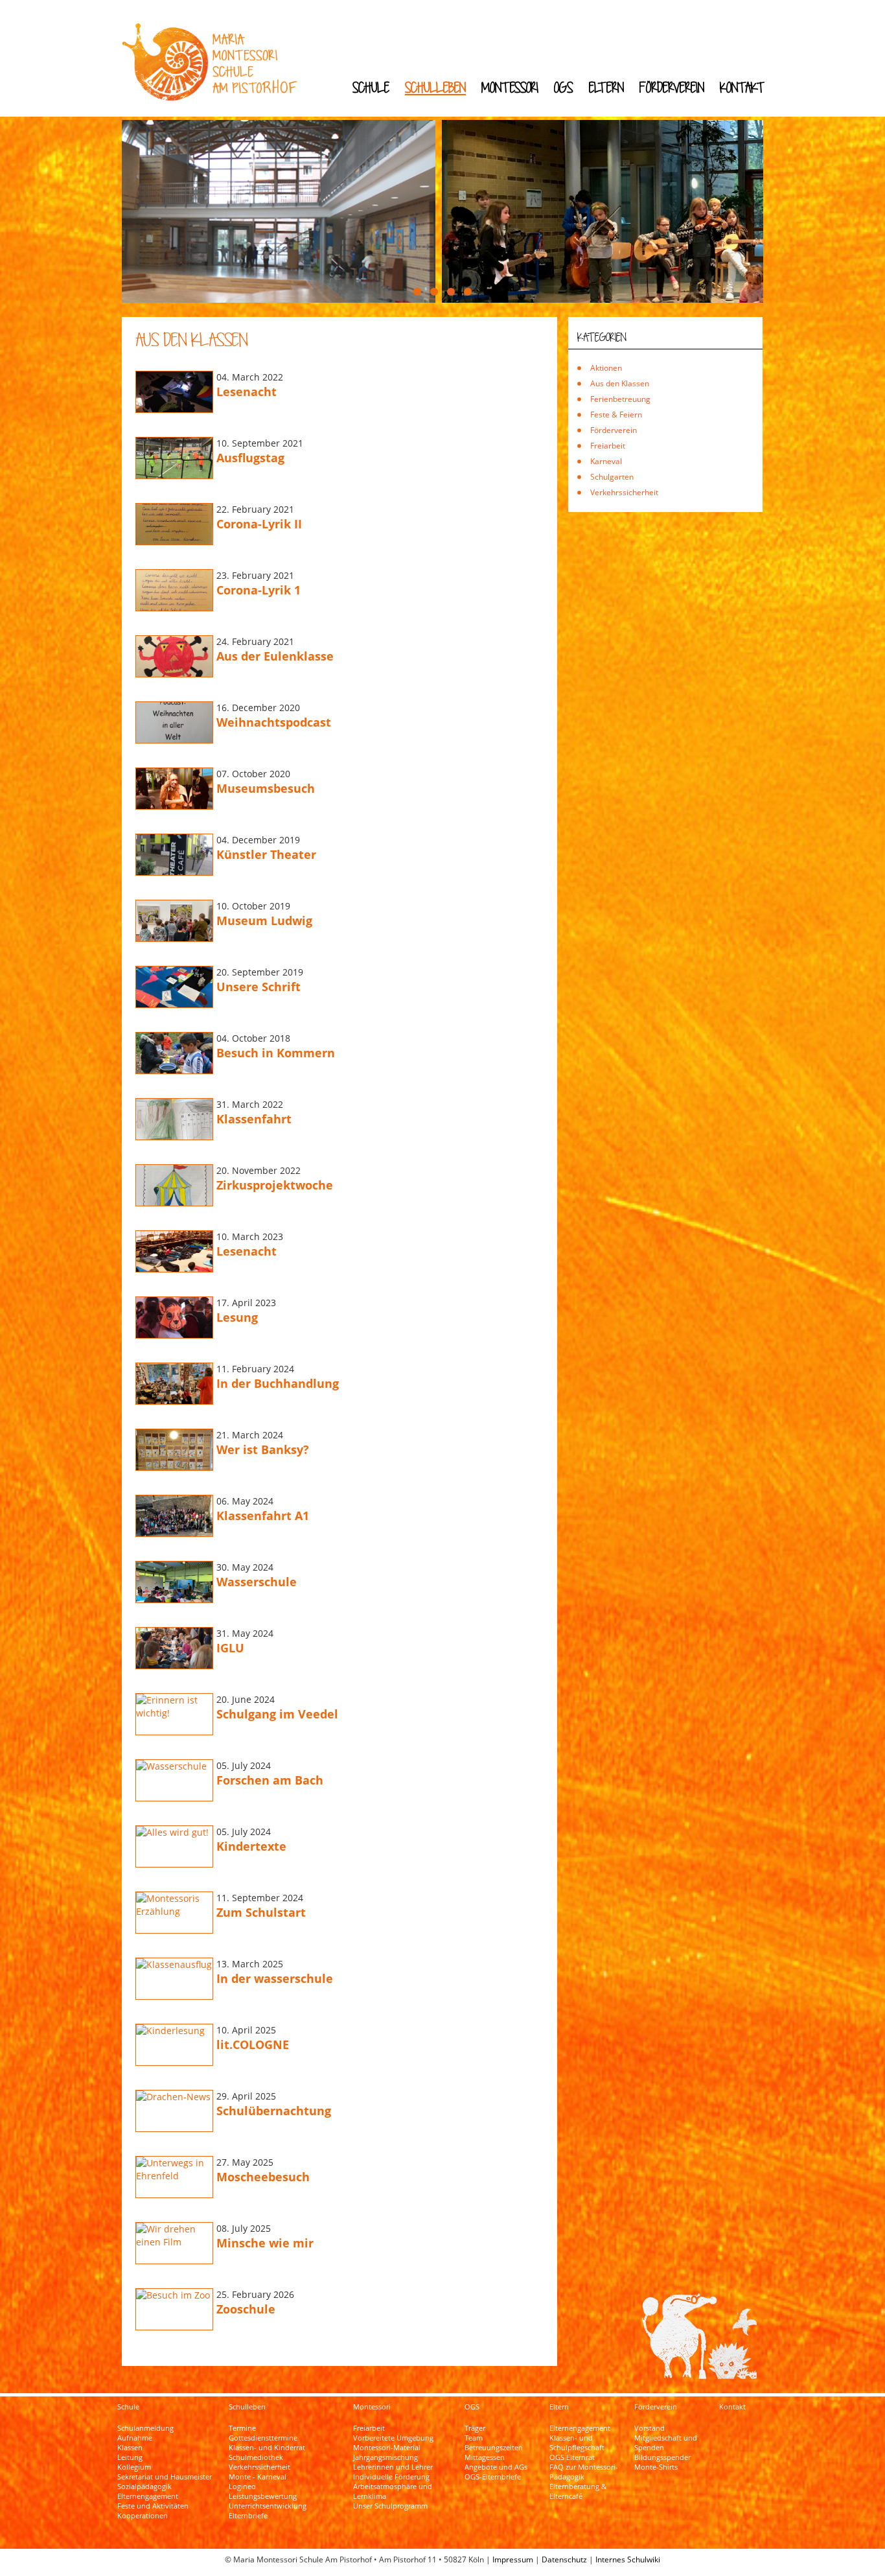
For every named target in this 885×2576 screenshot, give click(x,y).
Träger (475, 2428)
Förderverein (672, 87)
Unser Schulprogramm (390, 2506)
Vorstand (649, 2428)
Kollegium (134, 2467)
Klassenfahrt (254, 1119)
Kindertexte (251, 1846)
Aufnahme (135, 2438)
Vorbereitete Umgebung (393, 2438)
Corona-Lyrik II (259, 524)
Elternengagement (148, 2496)
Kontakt (742, 87)
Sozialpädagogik (144, 2487)
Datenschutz (564, 2559)
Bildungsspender (662, 2457)
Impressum (513, 2559)
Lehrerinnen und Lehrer (393, 2467)
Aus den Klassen (620, 383)
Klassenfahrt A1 (263, 1516)
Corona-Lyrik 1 (259, 590)
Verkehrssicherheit (624, 492)
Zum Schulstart (261, 1912)
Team (474, 2438)
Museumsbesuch (266, 788)
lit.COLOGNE (253, 2044)
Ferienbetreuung (620, 399)
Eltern (606, 87)
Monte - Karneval (258, 2477)
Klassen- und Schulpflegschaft (577, 2443)
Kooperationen (143, 2516)
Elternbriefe (248, 2516)
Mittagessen (485, 2457)
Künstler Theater (266, 854)
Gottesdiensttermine (263, 2438)
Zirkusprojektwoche (275, 1185)
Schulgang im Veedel (277, 1714)
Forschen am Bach (270, 1780)
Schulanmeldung (145, 2428)
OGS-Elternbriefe (493, 2477)
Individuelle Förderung (391, 2477)
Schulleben (435, 87)
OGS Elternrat (572, 2457)
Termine (242, 2428)
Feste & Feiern (616, 415)
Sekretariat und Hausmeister (165, 2477)
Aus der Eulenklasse (275, 656)
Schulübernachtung (274, 2111)
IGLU (230, 1648)
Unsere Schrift (259, 987)
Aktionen (606, 368)
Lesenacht (247, 392)
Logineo (242, 2487)
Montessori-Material (387, 2448)
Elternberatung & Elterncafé (578, 2491)
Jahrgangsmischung (385, 2457)
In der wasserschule (275, 1978)
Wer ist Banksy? (263, 1449)
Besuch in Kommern (276, 1053)
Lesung (237, 1317)
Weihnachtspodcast (274, 722)
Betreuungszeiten (494, 2448)
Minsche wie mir (265, 2243)
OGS (564, 87)
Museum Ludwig (264, 920)
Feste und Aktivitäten (153, 2506)
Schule (371, 87)
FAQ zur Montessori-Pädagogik (584, 2472)
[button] (417, 292)
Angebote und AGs (496, 2467)
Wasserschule (257, 1582)
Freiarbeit (608, 446)
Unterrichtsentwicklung (268, 2506)
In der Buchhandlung (278, 1383)
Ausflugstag (250, 458)
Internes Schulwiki (628, 2559)
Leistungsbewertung (263, 2496)
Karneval (606, 461)
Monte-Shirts (656, 2467)
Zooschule (246, 2309)
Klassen (130, 2448)
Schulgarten (612, 477)
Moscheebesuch (263, 2177)
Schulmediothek (256, 2457)
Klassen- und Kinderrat (267, 2448)
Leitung (130, 2457)
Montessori (510, 87)
